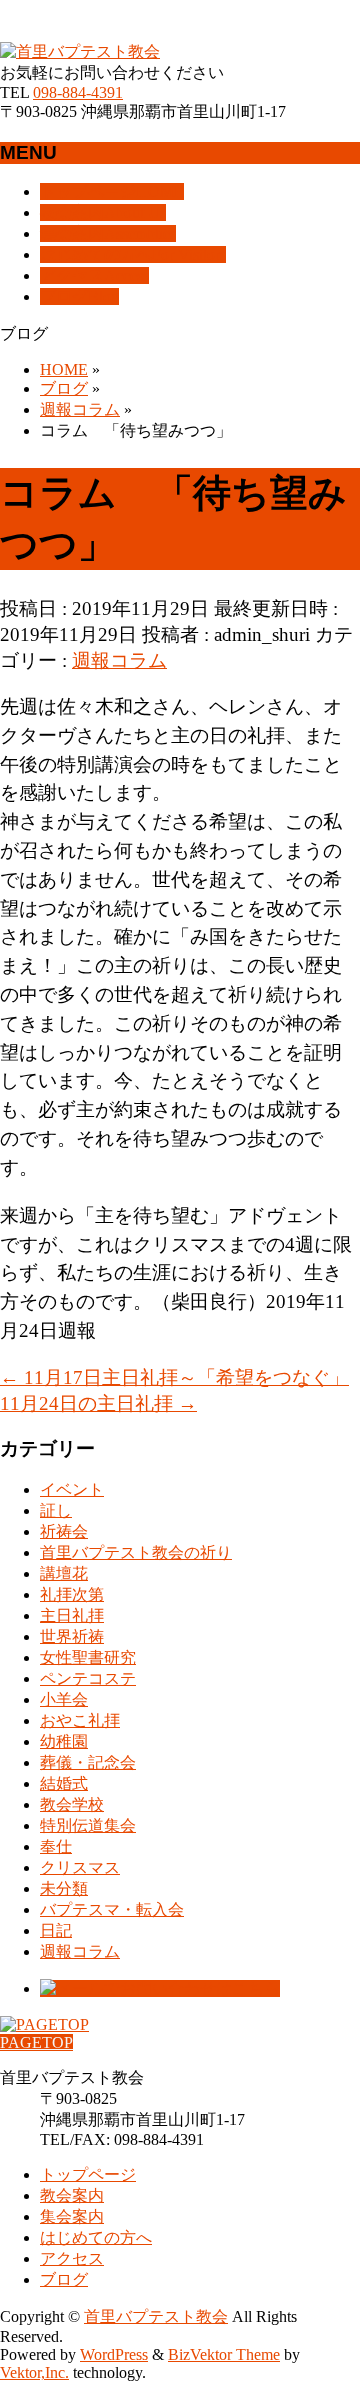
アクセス (72, 2258)
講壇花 (64, 1573)
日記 (56, 1930)
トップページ (88, 2174)
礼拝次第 (72, 1594)
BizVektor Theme (224, 2354)
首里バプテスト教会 (156, 2316)
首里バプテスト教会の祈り (136, 1552)
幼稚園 (64, 1741)
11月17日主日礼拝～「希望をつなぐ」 (174, 1377)
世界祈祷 (72, 1636)
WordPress (114, 2354)
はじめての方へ (96, 2237)
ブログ (64, 2279)
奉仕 (56, 1846)
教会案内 (72, 2195)
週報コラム (119, 660)
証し (56, 1510)
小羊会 (64, 1699)
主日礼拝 (72, 1615)
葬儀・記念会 (88, 1762)
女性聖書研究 (88, 1657)
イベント (72, 1489)
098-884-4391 (78, 92)
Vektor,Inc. (34, 2372)
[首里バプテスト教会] (80, 51)
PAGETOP (36, 2042)
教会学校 (72, 1804)
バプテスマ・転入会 (112, 1909)
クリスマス (80, 1867)
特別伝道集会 (88, 1825)
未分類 (64, 1888)
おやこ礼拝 (80, 1720)
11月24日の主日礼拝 (98, 1403)
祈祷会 (64, 1531)
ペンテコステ (88, 1678)
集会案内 (72, 2216)
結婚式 (64, 1783)
